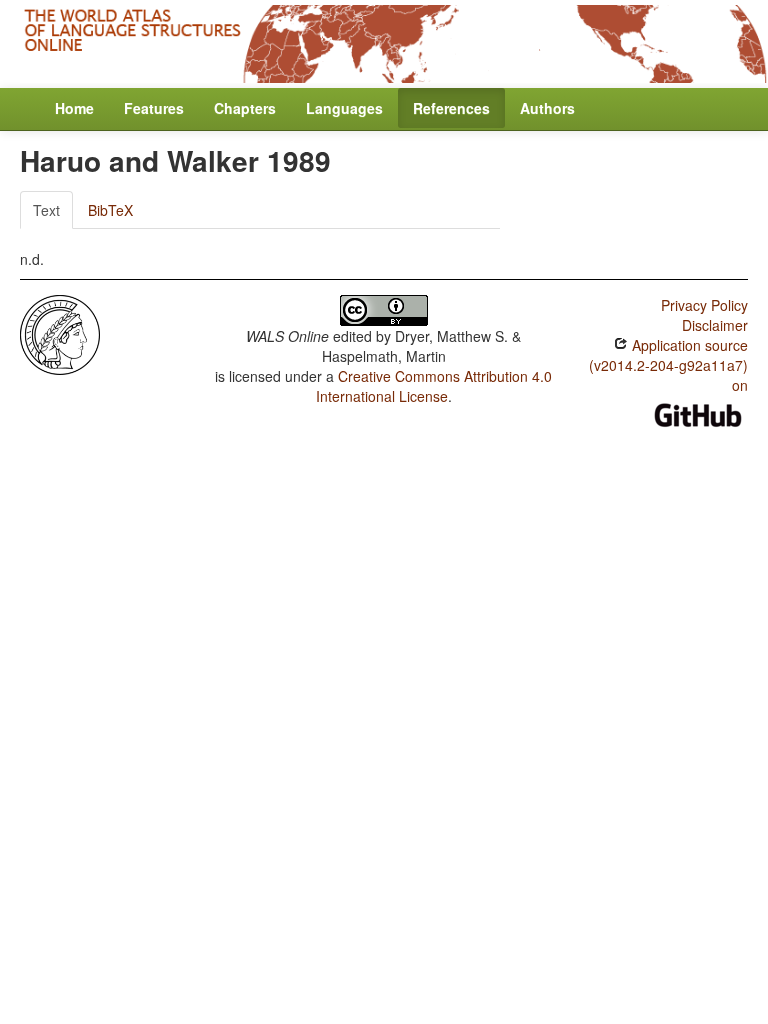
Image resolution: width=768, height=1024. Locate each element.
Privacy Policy (704, 305)
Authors (547, 108)
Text (46, 210)
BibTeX (110, 210)
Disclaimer (715, 325)
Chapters (245, 108)
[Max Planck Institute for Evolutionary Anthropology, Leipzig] (60, 332)
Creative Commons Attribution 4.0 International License (434, 386)
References (451, 108)
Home (74, 108)
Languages (344, 108)
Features (154, 108)
